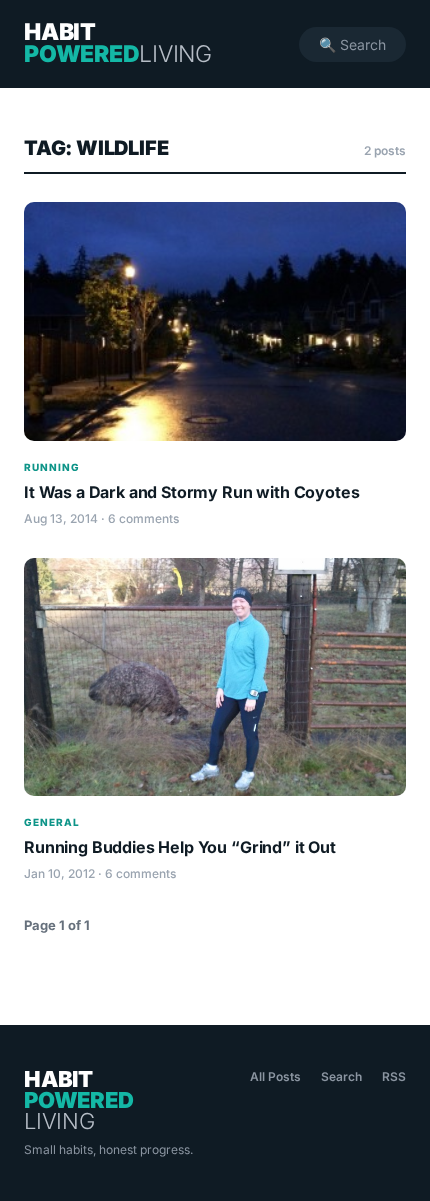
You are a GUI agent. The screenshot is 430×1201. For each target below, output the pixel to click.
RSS (394, 1076)
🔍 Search (352, 44)
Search (341, 1076)
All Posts (275, 1076)
